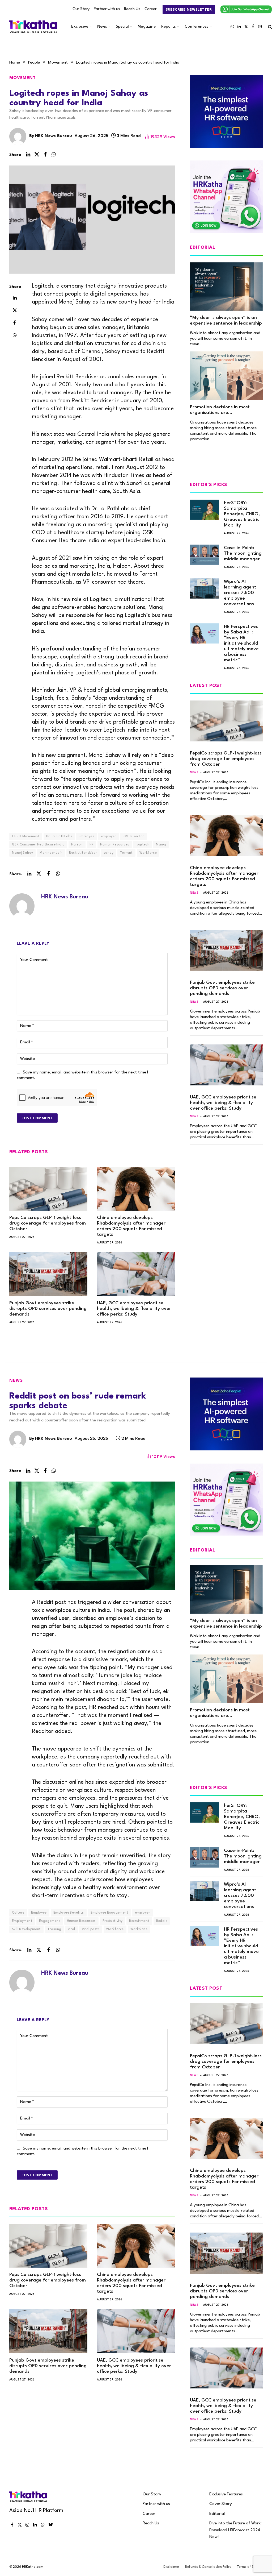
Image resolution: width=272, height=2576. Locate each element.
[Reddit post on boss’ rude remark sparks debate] (92, 1536)
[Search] (269, 27)
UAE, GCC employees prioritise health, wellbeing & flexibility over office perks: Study (134, 1309)
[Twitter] (15, 310)
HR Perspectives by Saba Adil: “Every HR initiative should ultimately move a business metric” (241, 643)
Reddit (162, 1921)
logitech (143, 845)
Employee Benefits (69, 1913)
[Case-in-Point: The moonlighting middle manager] (205, 555)
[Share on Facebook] (45, 155)
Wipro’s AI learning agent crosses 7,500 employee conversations (240, 593)
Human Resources (115, 845)
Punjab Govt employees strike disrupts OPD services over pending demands (48, 1309)
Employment (22, 1921)
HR (92, 845)
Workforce (148, 853)
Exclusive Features (226, 2494)
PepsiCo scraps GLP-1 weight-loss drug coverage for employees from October (48, 1223)
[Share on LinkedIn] (28, 155)
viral (72, 1929)
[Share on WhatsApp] (54, 155)
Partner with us (107, 9)
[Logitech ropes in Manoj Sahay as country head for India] (92, 220)
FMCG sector (133, 836)
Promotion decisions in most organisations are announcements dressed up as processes (223, 410)
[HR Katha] (33, 27)
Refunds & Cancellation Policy (208, 2567)
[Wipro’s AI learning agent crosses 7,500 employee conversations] (205, 588)
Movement (23, 78)
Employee (86, 836)
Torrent (126, 853)
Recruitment (139, 1921)
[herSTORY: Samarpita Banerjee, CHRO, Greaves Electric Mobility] (205, 510)
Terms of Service (250, 2567)
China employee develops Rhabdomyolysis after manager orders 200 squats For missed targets (131, 1226)
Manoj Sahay (22, 853)
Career (150, 9)
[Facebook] (15, 323)
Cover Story (221, 2504)
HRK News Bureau (54, 136)
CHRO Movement (26, 836)
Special (122, 27)
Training (54, 1929)
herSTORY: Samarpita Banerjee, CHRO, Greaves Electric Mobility (242, 514)
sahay (109, 853)
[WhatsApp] (15, 335)
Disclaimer (171, 2567)
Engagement (50, 1921)
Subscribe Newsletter (189, 10)
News (102, 27)
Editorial (217, 2514)
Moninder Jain (51, 853)
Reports (169, 27)
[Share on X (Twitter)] (37, 155)
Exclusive (80, 27)
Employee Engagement (109, 1913)
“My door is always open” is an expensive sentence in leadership (226, 321)
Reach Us (132, 9)
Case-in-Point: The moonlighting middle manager (243, 553)
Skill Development (26, 1929)
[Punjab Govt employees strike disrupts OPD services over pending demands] (48, 1274)
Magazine (147, 27)
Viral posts (91, 1929)
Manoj (161, 845)
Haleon (77, 845)
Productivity (113, 1921)
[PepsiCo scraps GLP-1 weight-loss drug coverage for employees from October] (48, 1189)
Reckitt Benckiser (83, 853)
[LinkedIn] (15, 298)
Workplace (139, 1929)
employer (109, 836)
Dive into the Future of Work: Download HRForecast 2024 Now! (235, 2530)
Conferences (196, 27)
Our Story (81, 9)
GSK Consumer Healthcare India (38, 845)
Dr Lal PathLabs (59, 836)
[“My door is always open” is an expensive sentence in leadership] (226, 287)
